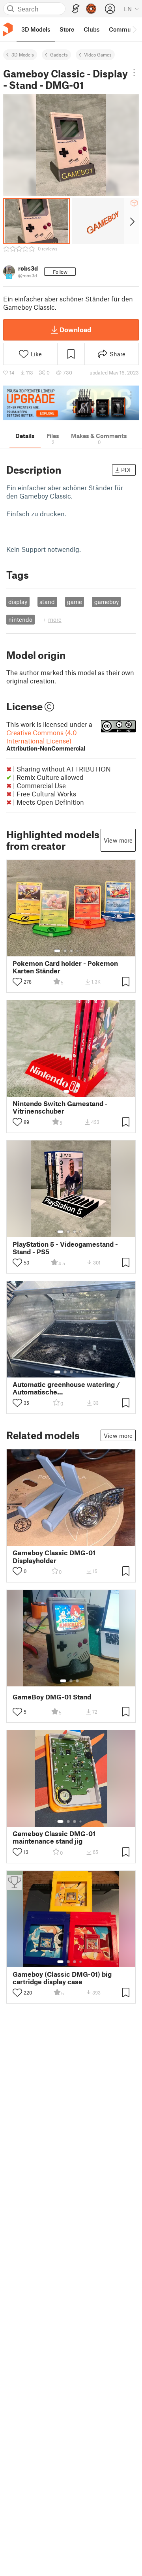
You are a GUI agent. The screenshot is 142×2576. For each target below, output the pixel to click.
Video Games (98, 55)
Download (75, 329)
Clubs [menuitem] (92, 29)
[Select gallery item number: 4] (78, 951)
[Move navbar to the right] (134, 29)
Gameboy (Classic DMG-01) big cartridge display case (62, 1978)
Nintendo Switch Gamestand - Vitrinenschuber (60, 1107)
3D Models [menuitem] (36, 29)
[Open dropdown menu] (134, 73)
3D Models (23, 55)
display (18, 602)
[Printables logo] (8, 29)
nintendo (20, 619)
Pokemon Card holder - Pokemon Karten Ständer (65, 967)
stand (47, 602)
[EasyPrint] (76, 9)
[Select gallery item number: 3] (71, 951)
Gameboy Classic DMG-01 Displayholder (54, 1556)
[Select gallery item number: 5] (83, 951)
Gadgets (59, 55)
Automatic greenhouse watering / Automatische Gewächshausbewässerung (66, 1388)
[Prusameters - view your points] (91, 9)
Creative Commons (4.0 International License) (46, 740)
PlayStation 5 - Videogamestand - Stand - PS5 (65, 1248)
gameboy (106, 602)
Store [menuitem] (67, 29)
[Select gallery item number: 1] (57, 951)
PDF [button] (127, 470)
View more (118, 840)
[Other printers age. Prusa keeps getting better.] (71, 403)
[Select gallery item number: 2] (65, 951)
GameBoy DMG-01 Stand (52, 1697)
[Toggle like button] (17, 982)
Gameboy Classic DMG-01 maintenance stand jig (54, 1837)
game (75, 602)
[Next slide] (132, 221)
